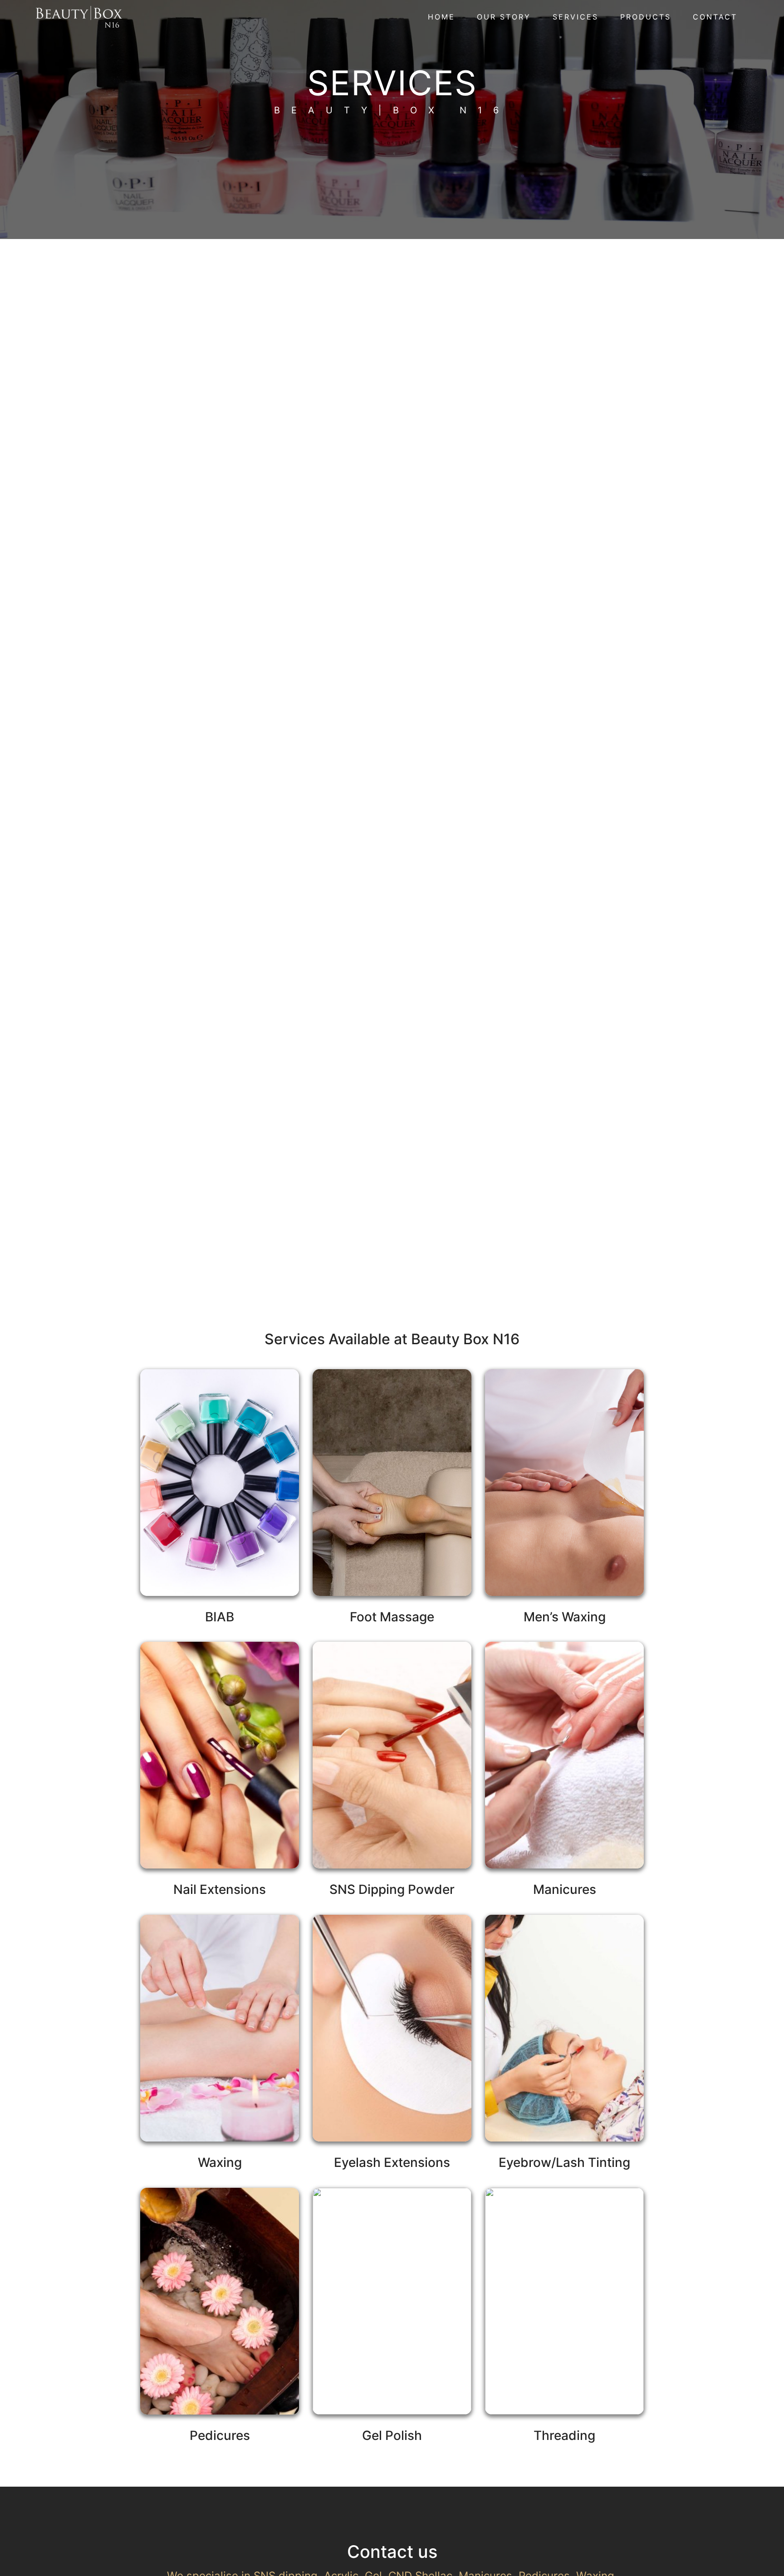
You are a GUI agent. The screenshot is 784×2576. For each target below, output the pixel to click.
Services (576, 17)
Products (646, 17)
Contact (715, 17)
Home (441, 17)
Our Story (504, 17)
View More (220, 1513)
